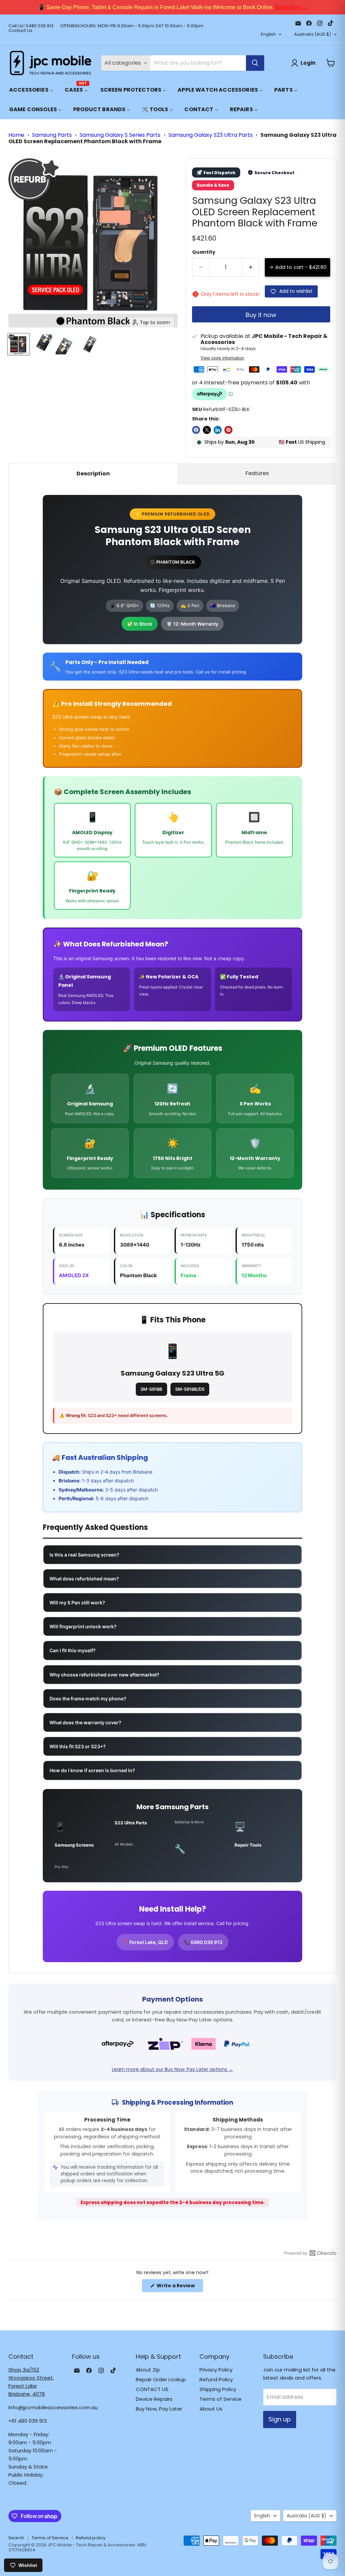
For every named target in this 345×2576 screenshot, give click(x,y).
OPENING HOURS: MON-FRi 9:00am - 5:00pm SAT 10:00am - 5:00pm (132, 26)
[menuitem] (31, 90)
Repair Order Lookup (161, 2379)
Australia (313, 34)
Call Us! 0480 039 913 (31, 26)
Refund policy (91, 2538)
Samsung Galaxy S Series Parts (120, 135)
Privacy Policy (216, 2370)
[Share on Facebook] (196, 430)
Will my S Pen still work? (77, 1603)
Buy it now (261, 315)
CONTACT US (152, 2389)
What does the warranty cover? (85, 1722)
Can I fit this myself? (73, 1650)
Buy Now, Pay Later (159, 2409)
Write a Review (179, 2287)
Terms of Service (221, 2399)
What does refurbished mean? (84, 1579)
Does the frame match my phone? (88, 1699)
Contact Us (20, 31)
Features (257, 473)
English (268, 34)
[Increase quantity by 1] (251, 267)
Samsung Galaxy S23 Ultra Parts (211, 135)
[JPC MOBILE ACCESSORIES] (51, 63)
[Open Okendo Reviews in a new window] (310, 2253)
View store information (222, 358)
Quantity (204, 252)
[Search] (255, 63)
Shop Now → (263, 7)
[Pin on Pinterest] (228, 430)
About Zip (148, 2370)
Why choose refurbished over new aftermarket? (104, 1675)
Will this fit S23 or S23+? (78, 1746)
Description (93, 474)
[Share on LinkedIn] (218, 430)
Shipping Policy (218, 2389)
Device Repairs (154, 2399)
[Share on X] (207, 430)
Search (16, 2538)
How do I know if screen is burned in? (92, 1770)
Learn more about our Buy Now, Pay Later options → (172, 2069)
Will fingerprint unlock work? (83, 1626)
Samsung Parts (52, 135)
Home (16, 135)
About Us (211, 2409)
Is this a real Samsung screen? (84, 1555)
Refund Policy (216, 2379)
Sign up (280, 2419)
